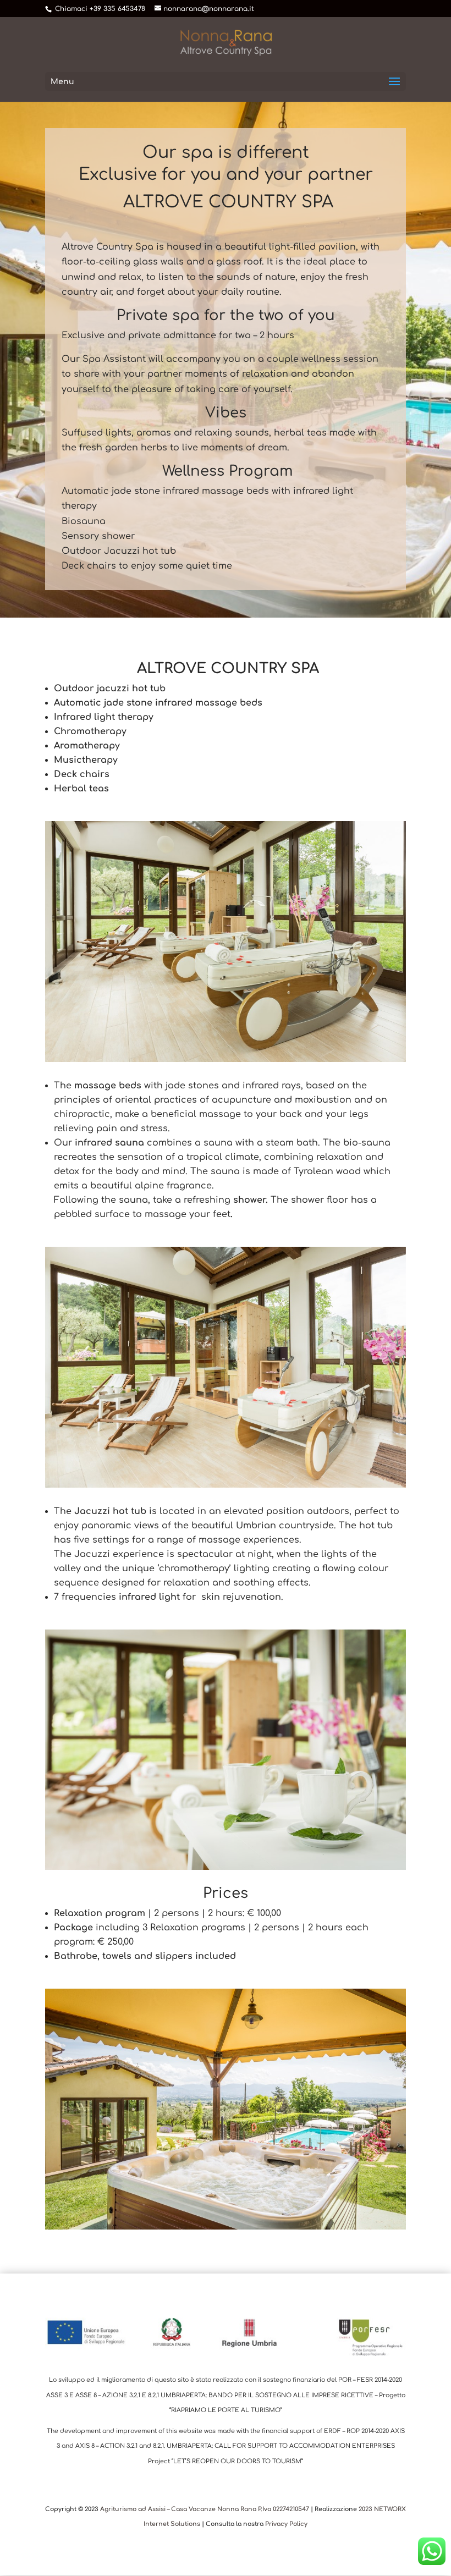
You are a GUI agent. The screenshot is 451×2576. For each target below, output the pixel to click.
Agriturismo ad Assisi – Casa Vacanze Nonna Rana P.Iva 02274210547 (205, 2509)
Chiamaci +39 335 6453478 (100, 9)
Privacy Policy (286, 2524)
